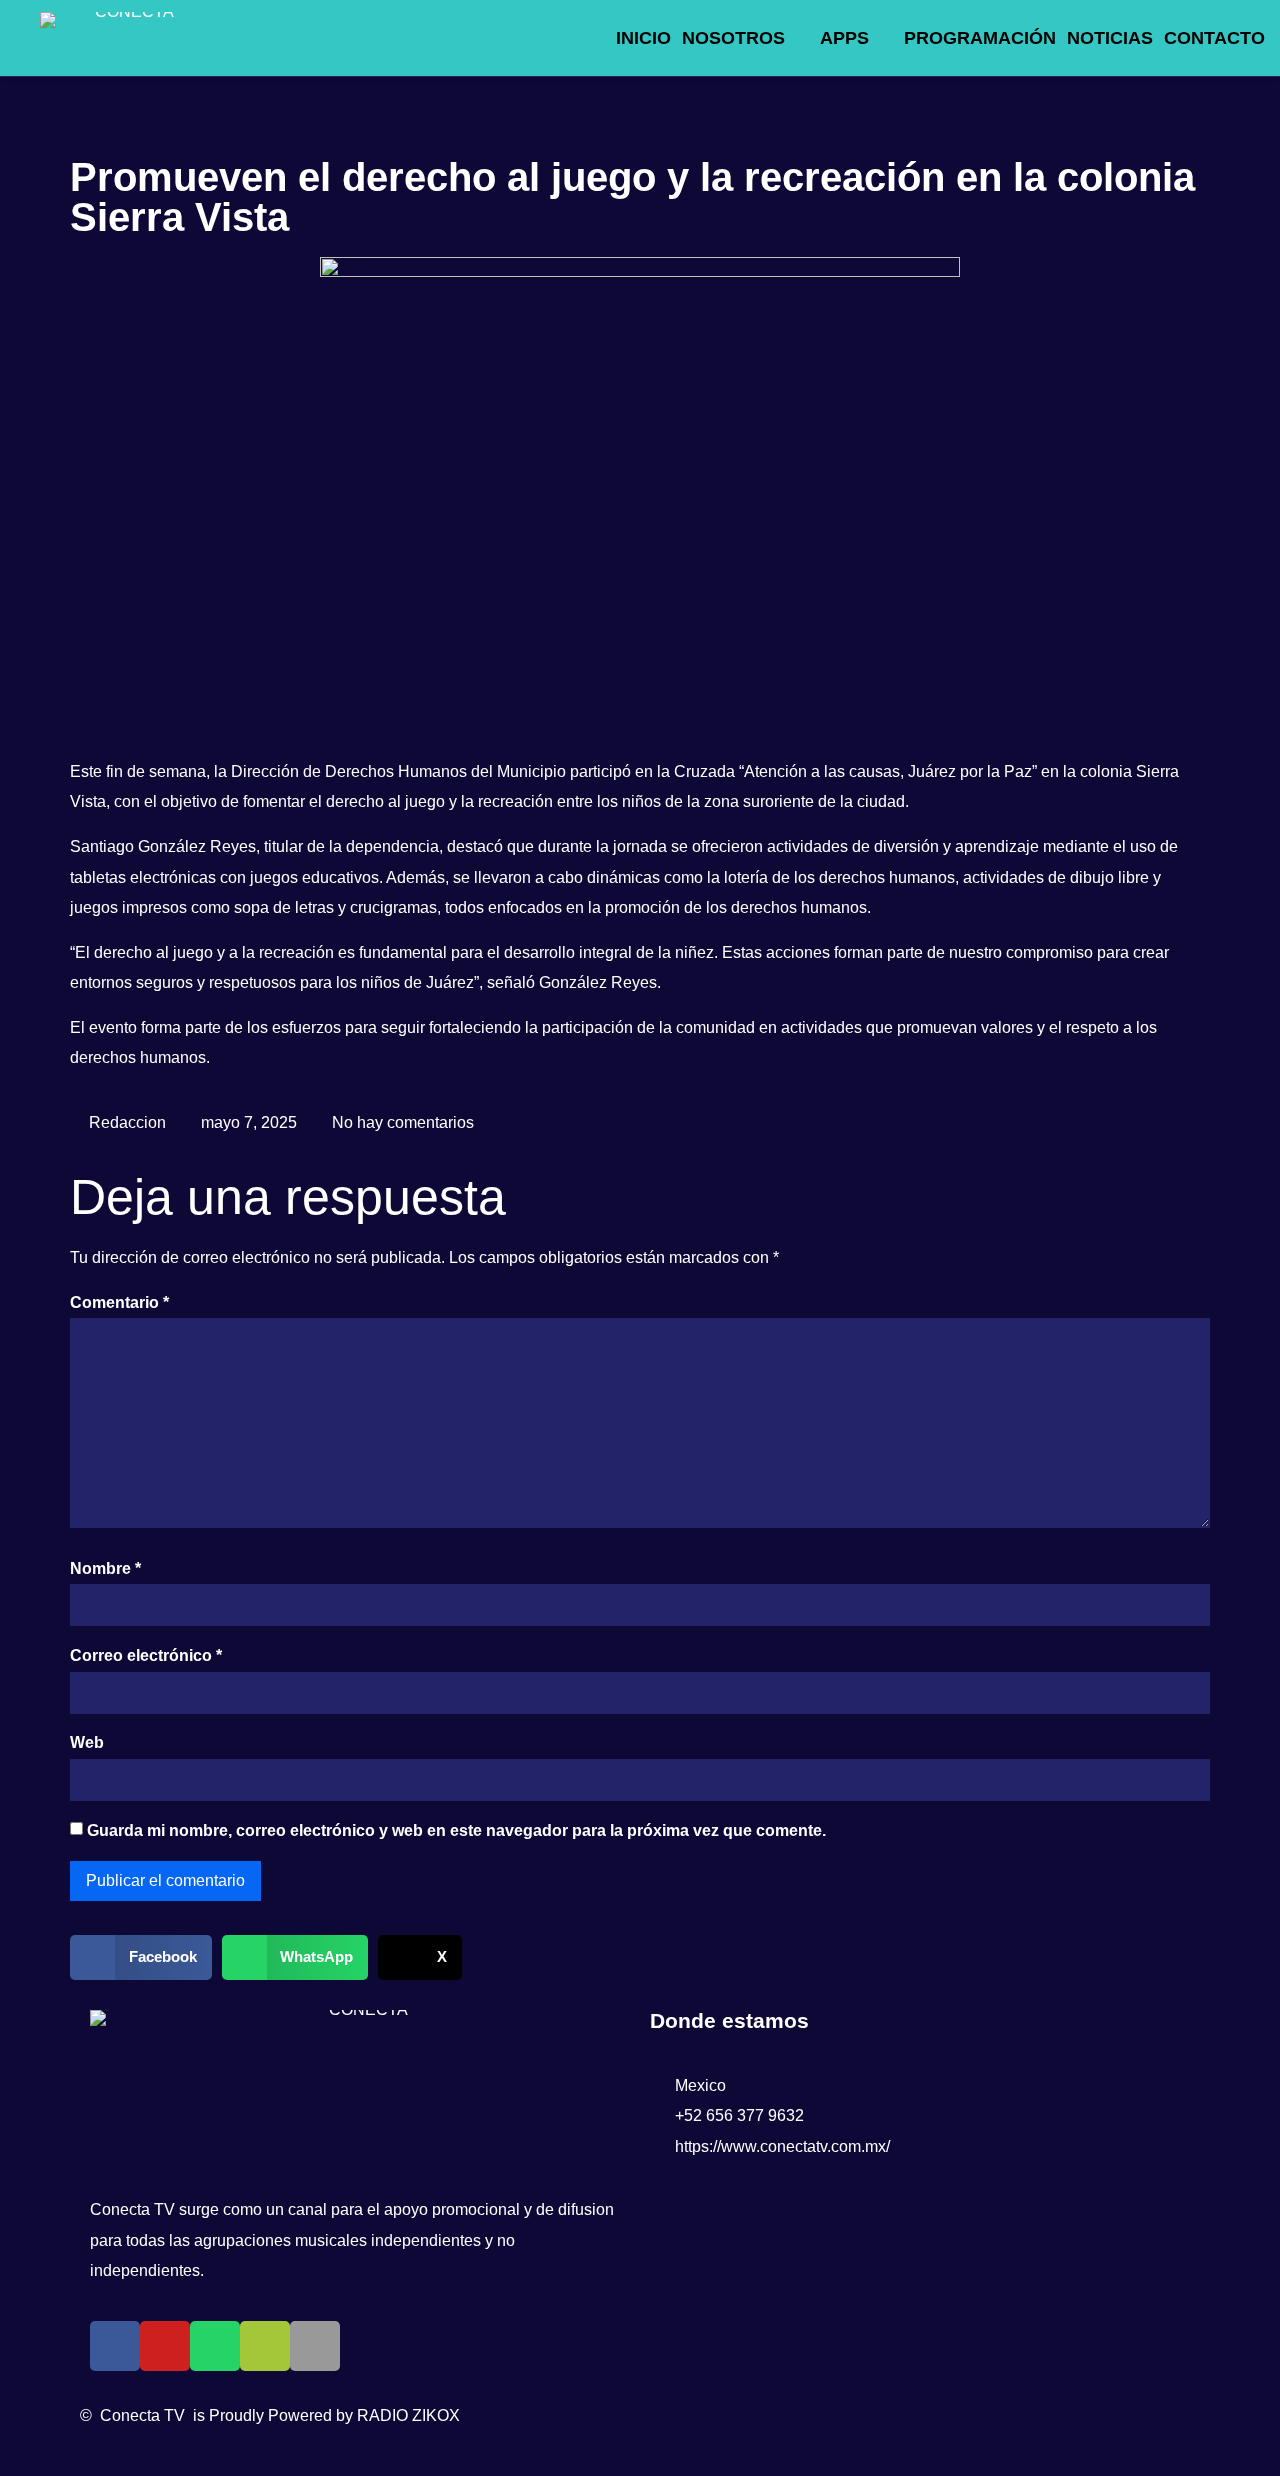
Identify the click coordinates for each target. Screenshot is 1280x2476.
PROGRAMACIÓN (980, 38)
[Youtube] (165, 2346)
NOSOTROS (733, 38)
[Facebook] (115, 2346)
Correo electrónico (146, 1655)
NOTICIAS (1110, 38)
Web (87, 1742)
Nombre (105, 1568)
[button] (141, 1957)
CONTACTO (1214, 38)
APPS (844, 38)
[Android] (265, 2346)
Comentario (119, 1302)
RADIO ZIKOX (408, 2415)
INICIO (643, 38)
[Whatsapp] (215, 2346)
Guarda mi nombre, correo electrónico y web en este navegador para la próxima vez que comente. (456, 1830)
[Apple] (315, 2346)
